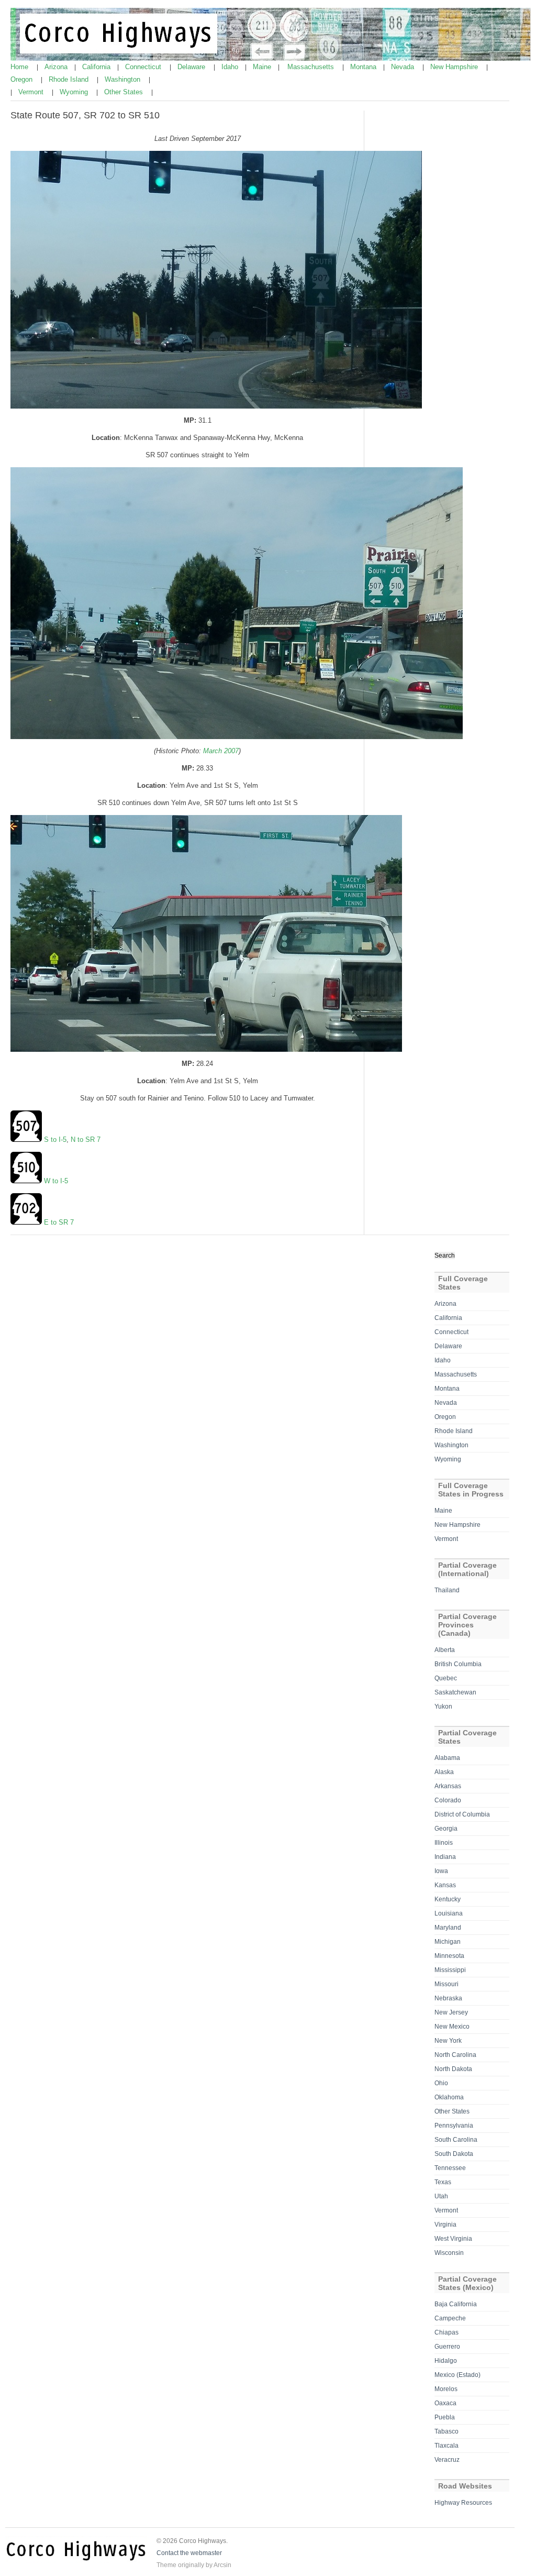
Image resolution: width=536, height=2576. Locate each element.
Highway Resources (463, 2503)
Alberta (445, 1650)
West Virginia (453, 2239)
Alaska (444, 1772)
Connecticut (144, 67)
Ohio (441, 2083)
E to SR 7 (59, 1222)
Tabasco (446, 2431)
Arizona (57, 67)
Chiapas (446, 2332)
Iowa (441, 1871)
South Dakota (454, 2154)
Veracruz (447, 2460)
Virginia (445, 2225)
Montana (364, 67)
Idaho (231, 67)
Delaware (192, 67)
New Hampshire (455, 67)
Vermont (32, 92)
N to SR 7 (86, 1140)
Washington (124, 79)
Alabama (447, 1758)
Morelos (446, 2389)
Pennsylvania (454, 2126)
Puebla (445, 2417)
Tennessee (450, 2168)
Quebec (446, 1678)
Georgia (446, 1829)
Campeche (450, 2318)
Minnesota (449, 1956)
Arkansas (448, 1786)
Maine (263, 67)
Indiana (445, 1857)
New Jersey (451, 2012)
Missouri (446, 1984)
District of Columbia (462, 1814)
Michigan (448, 1942)
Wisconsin (449, 2253)
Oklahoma (449, 2097)
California (97, 67)
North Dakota (453, 2069)
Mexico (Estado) (457, 2375)
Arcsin (222, 2565)
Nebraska (448, 1998)
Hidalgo (446, 2361)
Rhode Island (70, 79)
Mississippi (450, 1970)
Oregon (23, 79)
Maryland (448, 1928)
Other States (125, 92)
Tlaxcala (446, 2446)
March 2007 (221, 751)
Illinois (444, 1843)
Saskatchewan (455, 1692)
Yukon (443, 1707)
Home (20, 67)
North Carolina (455, 2055)
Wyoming (75, 92)
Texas (443, 2182)
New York (448, 2041)
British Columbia (458, 1664)
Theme (166, 2565)
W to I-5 (56, 1181)
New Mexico (452, 2027)
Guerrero (447, 2347)
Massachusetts (312, 67)
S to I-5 (55, 1140)
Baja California (456, 2304)
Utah (441, 2196)
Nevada (404, 67)
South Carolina (456, 2140)
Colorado (448, 1800)
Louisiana (449, 1913)
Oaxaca (445, 2403)
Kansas (445, 1885)
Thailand (447, 1590)
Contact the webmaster (189, 2553)
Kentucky (448, 1899)
